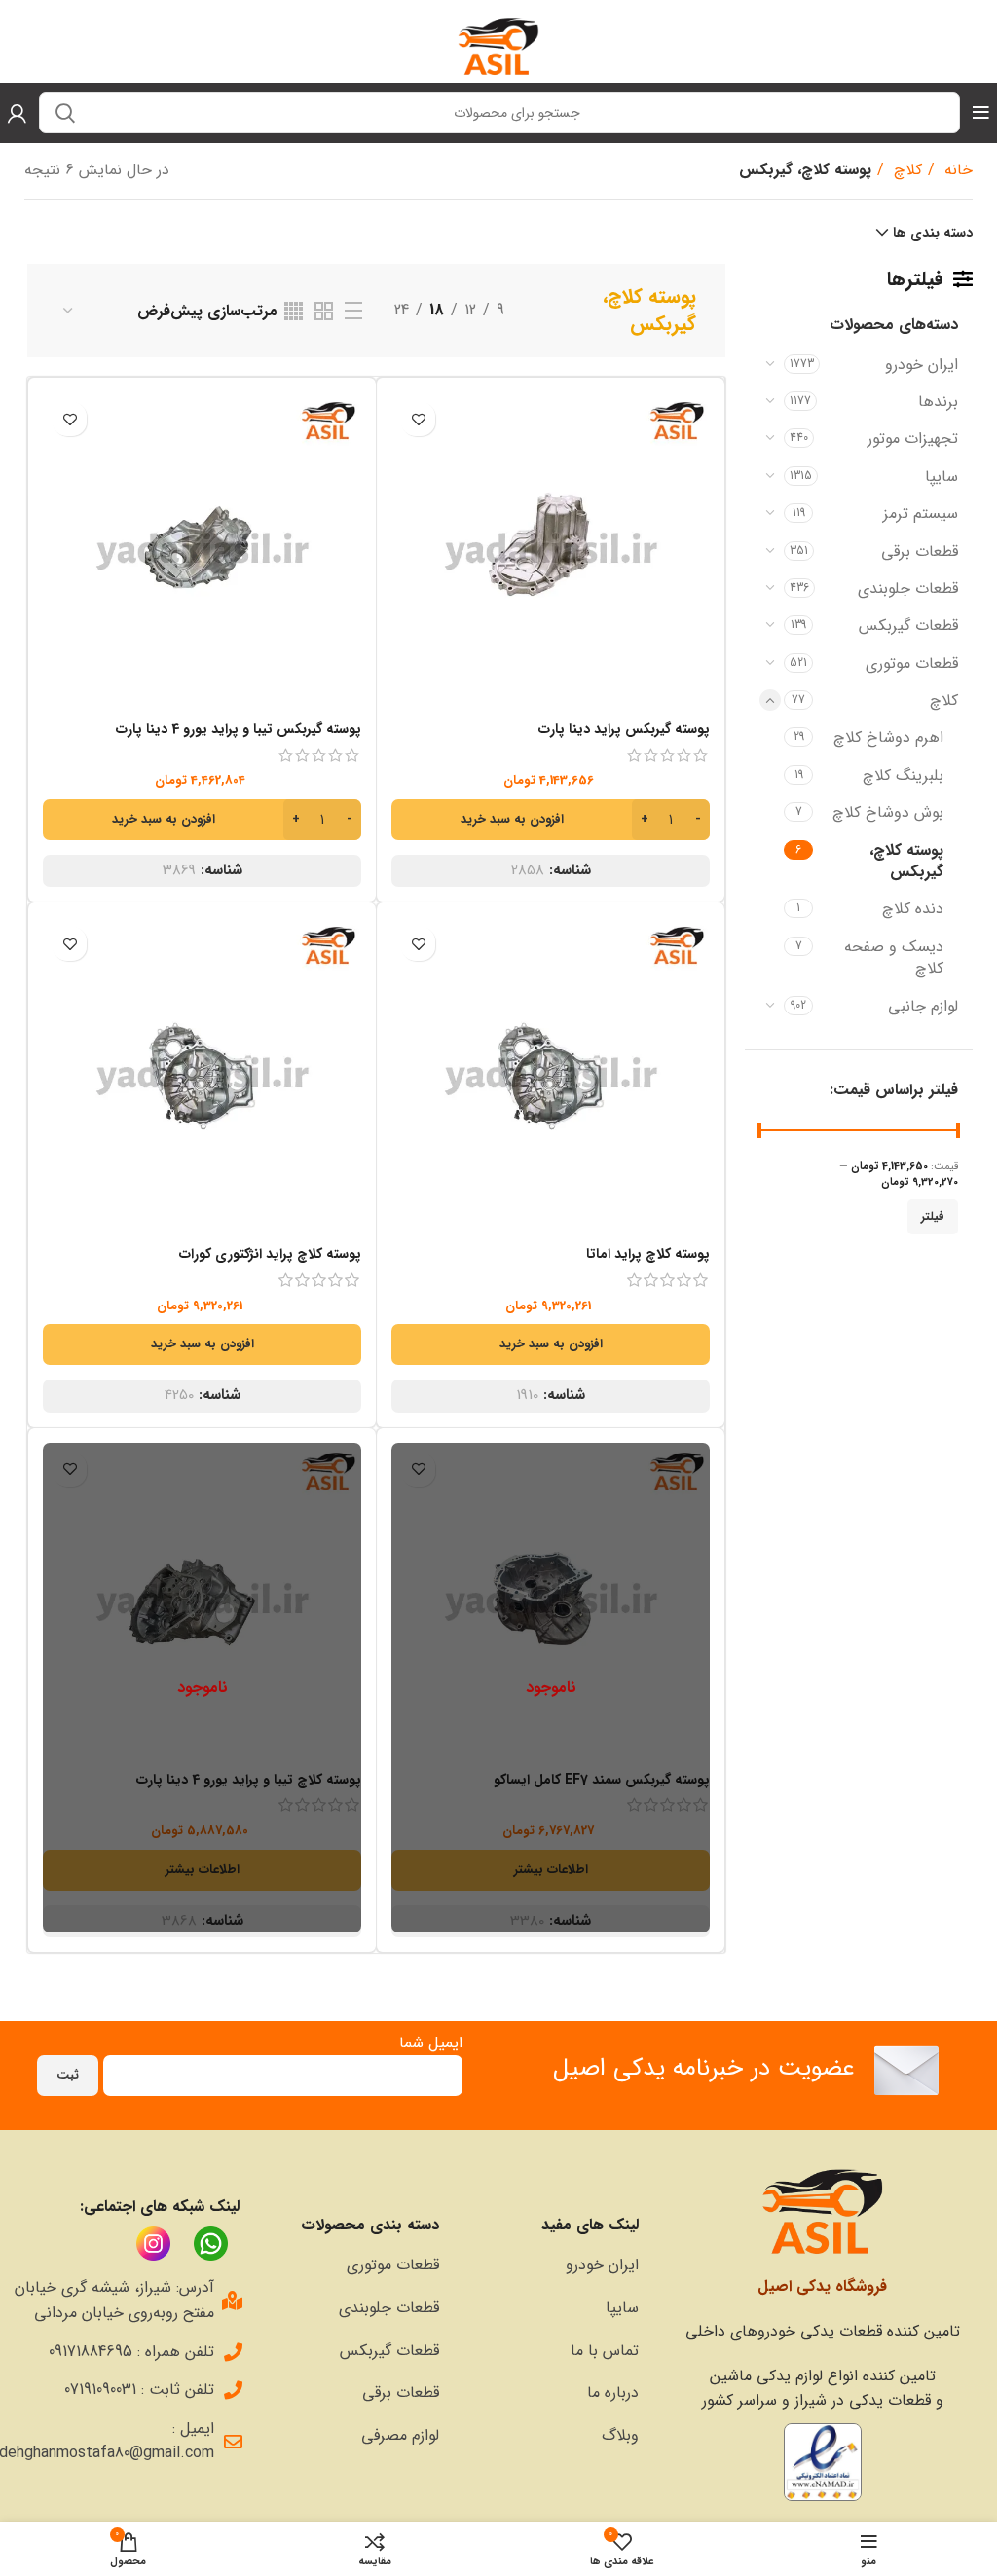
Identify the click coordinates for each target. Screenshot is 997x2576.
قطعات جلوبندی (908, 589)
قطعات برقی (920, 552)
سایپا (942, 477)
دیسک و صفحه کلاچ (894, 957)
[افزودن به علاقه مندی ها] (418, 419)
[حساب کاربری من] (17, 113)
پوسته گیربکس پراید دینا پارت (624, 729)
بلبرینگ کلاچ (903, 775)
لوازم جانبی (923, 1006)
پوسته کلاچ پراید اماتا (648, 1254)
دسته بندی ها (933, 233)
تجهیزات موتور (913, 439)
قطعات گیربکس (908, 626)
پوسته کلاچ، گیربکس (906, 861)
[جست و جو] (65, 113)
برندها (938, 402)
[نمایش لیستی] (353, 311)
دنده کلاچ (913, 909)
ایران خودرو (922, 365)
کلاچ (905, 170)
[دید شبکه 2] (324, 311)
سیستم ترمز (921, 514)
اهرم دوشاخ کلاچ (888, 737)
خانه (956, 170)
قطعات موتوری (912, 663)
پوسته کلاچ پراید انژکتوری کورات (270, 1254)
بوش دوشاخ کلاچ (888, 812)
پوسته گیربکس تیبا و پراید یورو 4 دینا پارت (239, 729)
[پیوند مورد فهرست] (549, 2265)
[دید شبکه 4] (294, 311)
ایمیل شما (431, 2043)
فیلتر (933, 1216)
